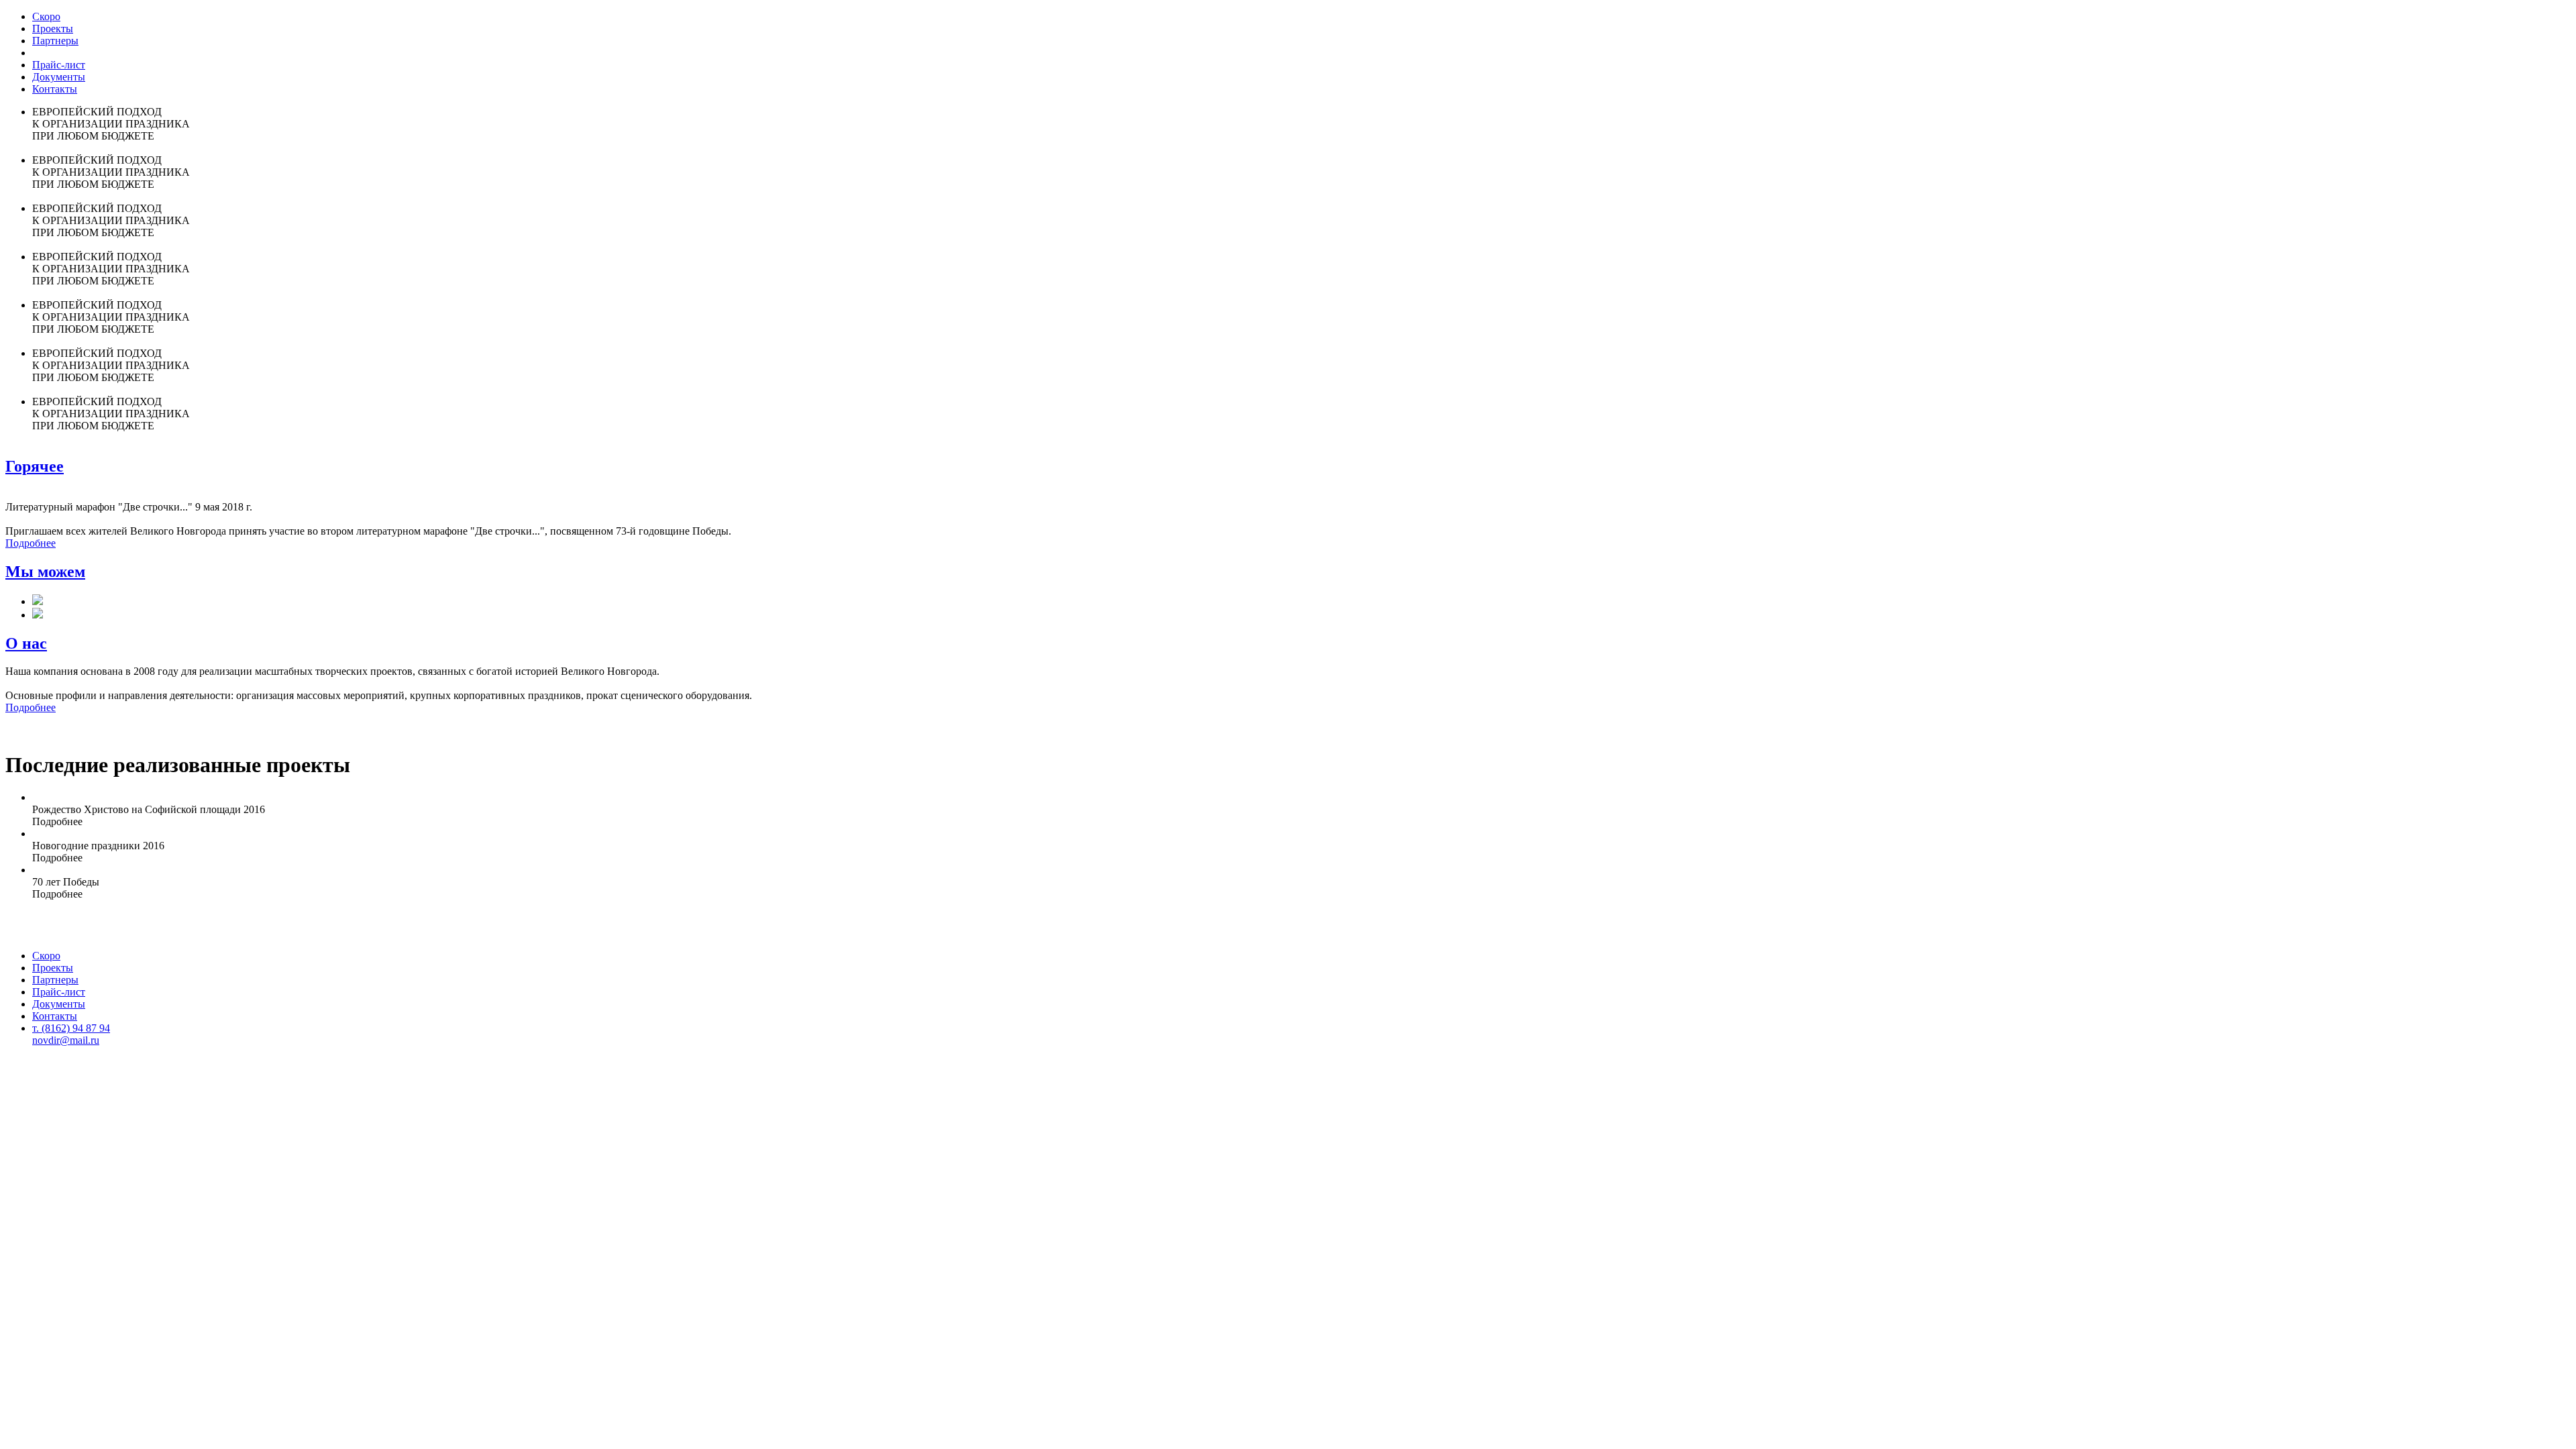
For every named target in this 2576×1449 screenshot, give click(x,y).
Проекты (53, 29)
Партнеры (55, 41)
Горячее (35, 466)
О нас (26, 643)
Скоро (46, 16)
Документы (59, 77)
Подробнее (31, 543)
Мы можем (45, 572)
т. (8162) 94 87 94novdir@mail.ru (71, 1034)
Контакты (55, 89)
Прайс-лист (59, 65)
